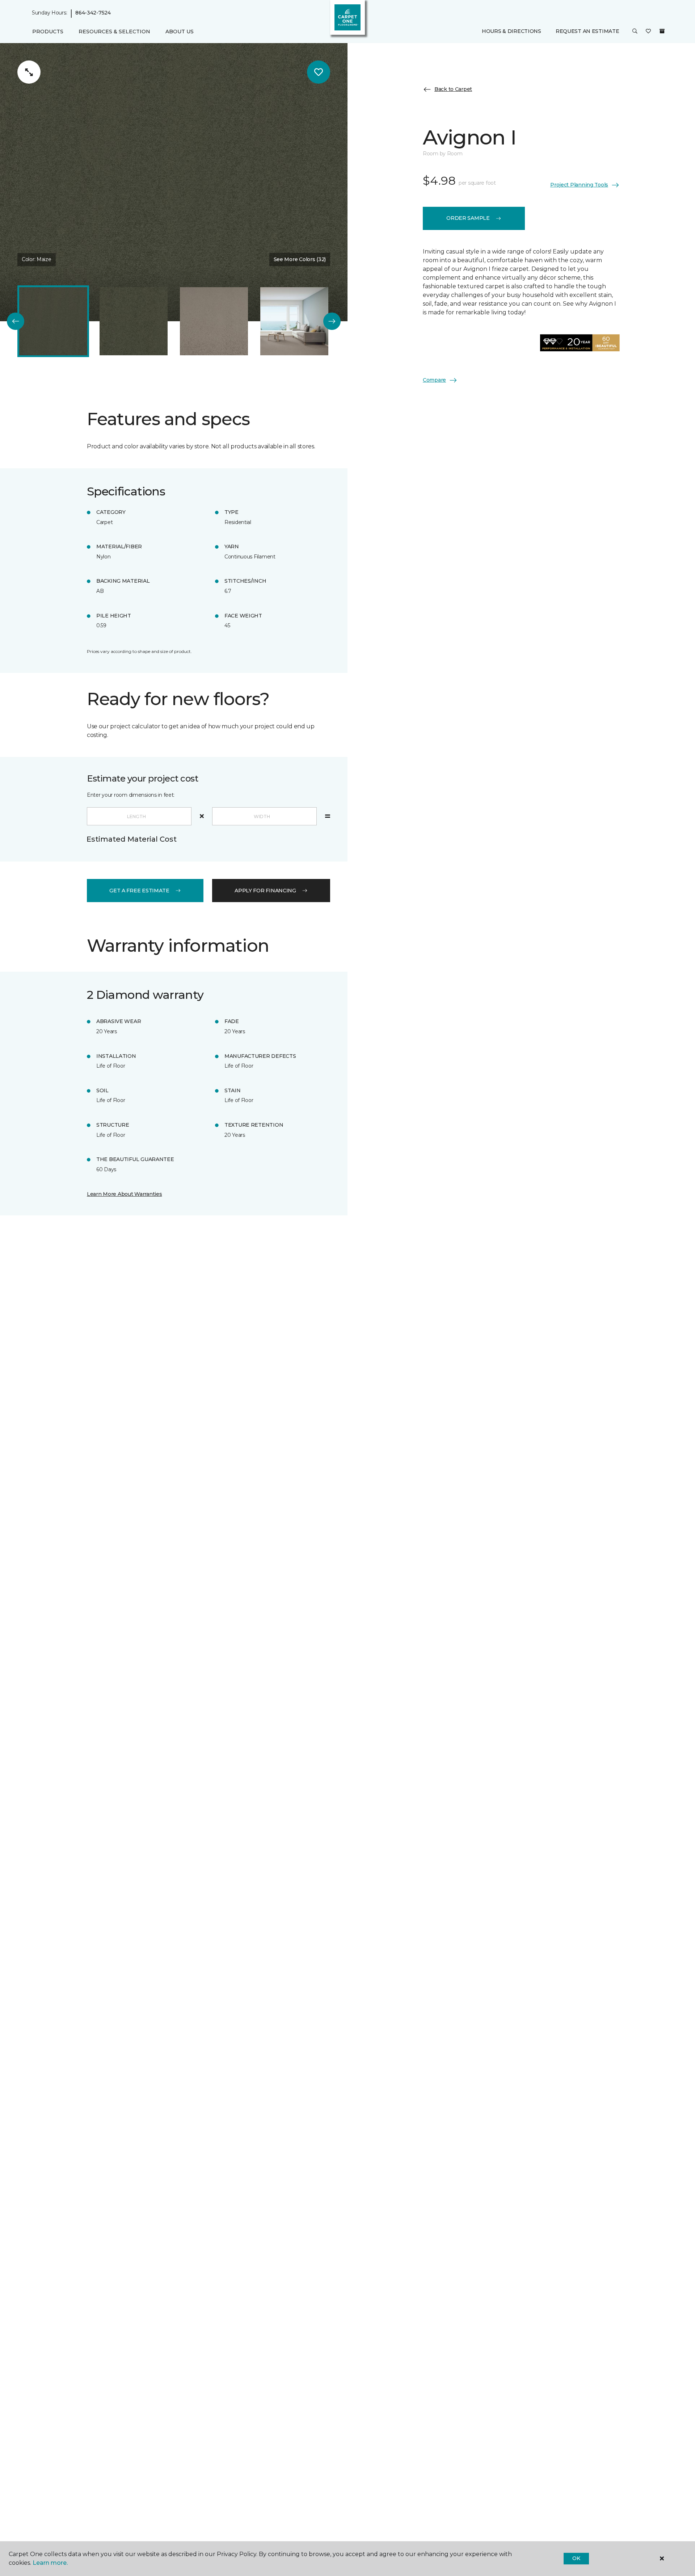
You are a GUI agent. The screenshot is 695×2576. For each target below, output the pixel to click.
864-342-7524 (93, 13)
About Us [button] (180, 32)
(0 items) (662, 32)
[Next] (332, 321)
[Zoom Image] (29, 72)
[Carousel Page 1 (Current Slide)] (53, 321)
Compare (434, 380)
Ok (576, 2558)
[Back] (16, 321)
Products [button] (48, 32)
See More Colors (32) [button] (300, 259)
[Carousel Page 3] (214, 321)
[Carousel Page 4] (294, 321)
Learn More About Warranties (124, 1194)
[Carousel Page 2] (134, 321)
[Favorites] (648, 32)
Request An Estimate (587, 32)
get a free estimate (139, 891)
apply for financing (265, 891)
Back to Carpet (453, 89)
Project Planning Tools (579, 185)
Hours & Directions (511, 32)
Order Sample (468, 218)
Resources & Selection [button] (114, 32)
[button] (635, 32)
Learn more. (50, 2563)
